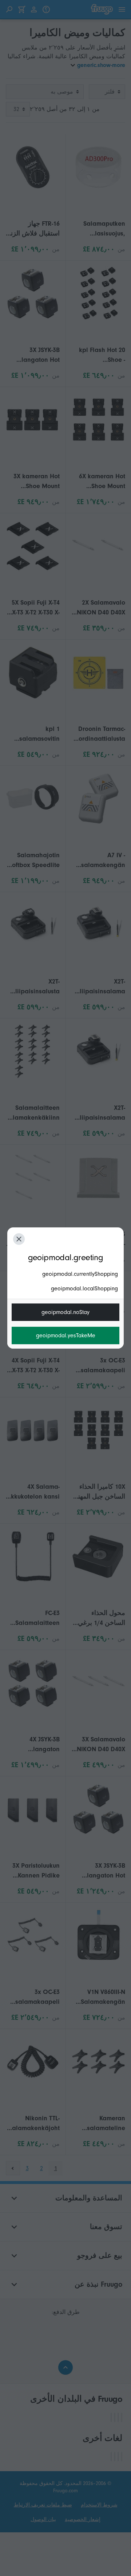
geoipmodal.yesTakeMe (66, 1336)
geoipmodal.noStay (65, 1312)
